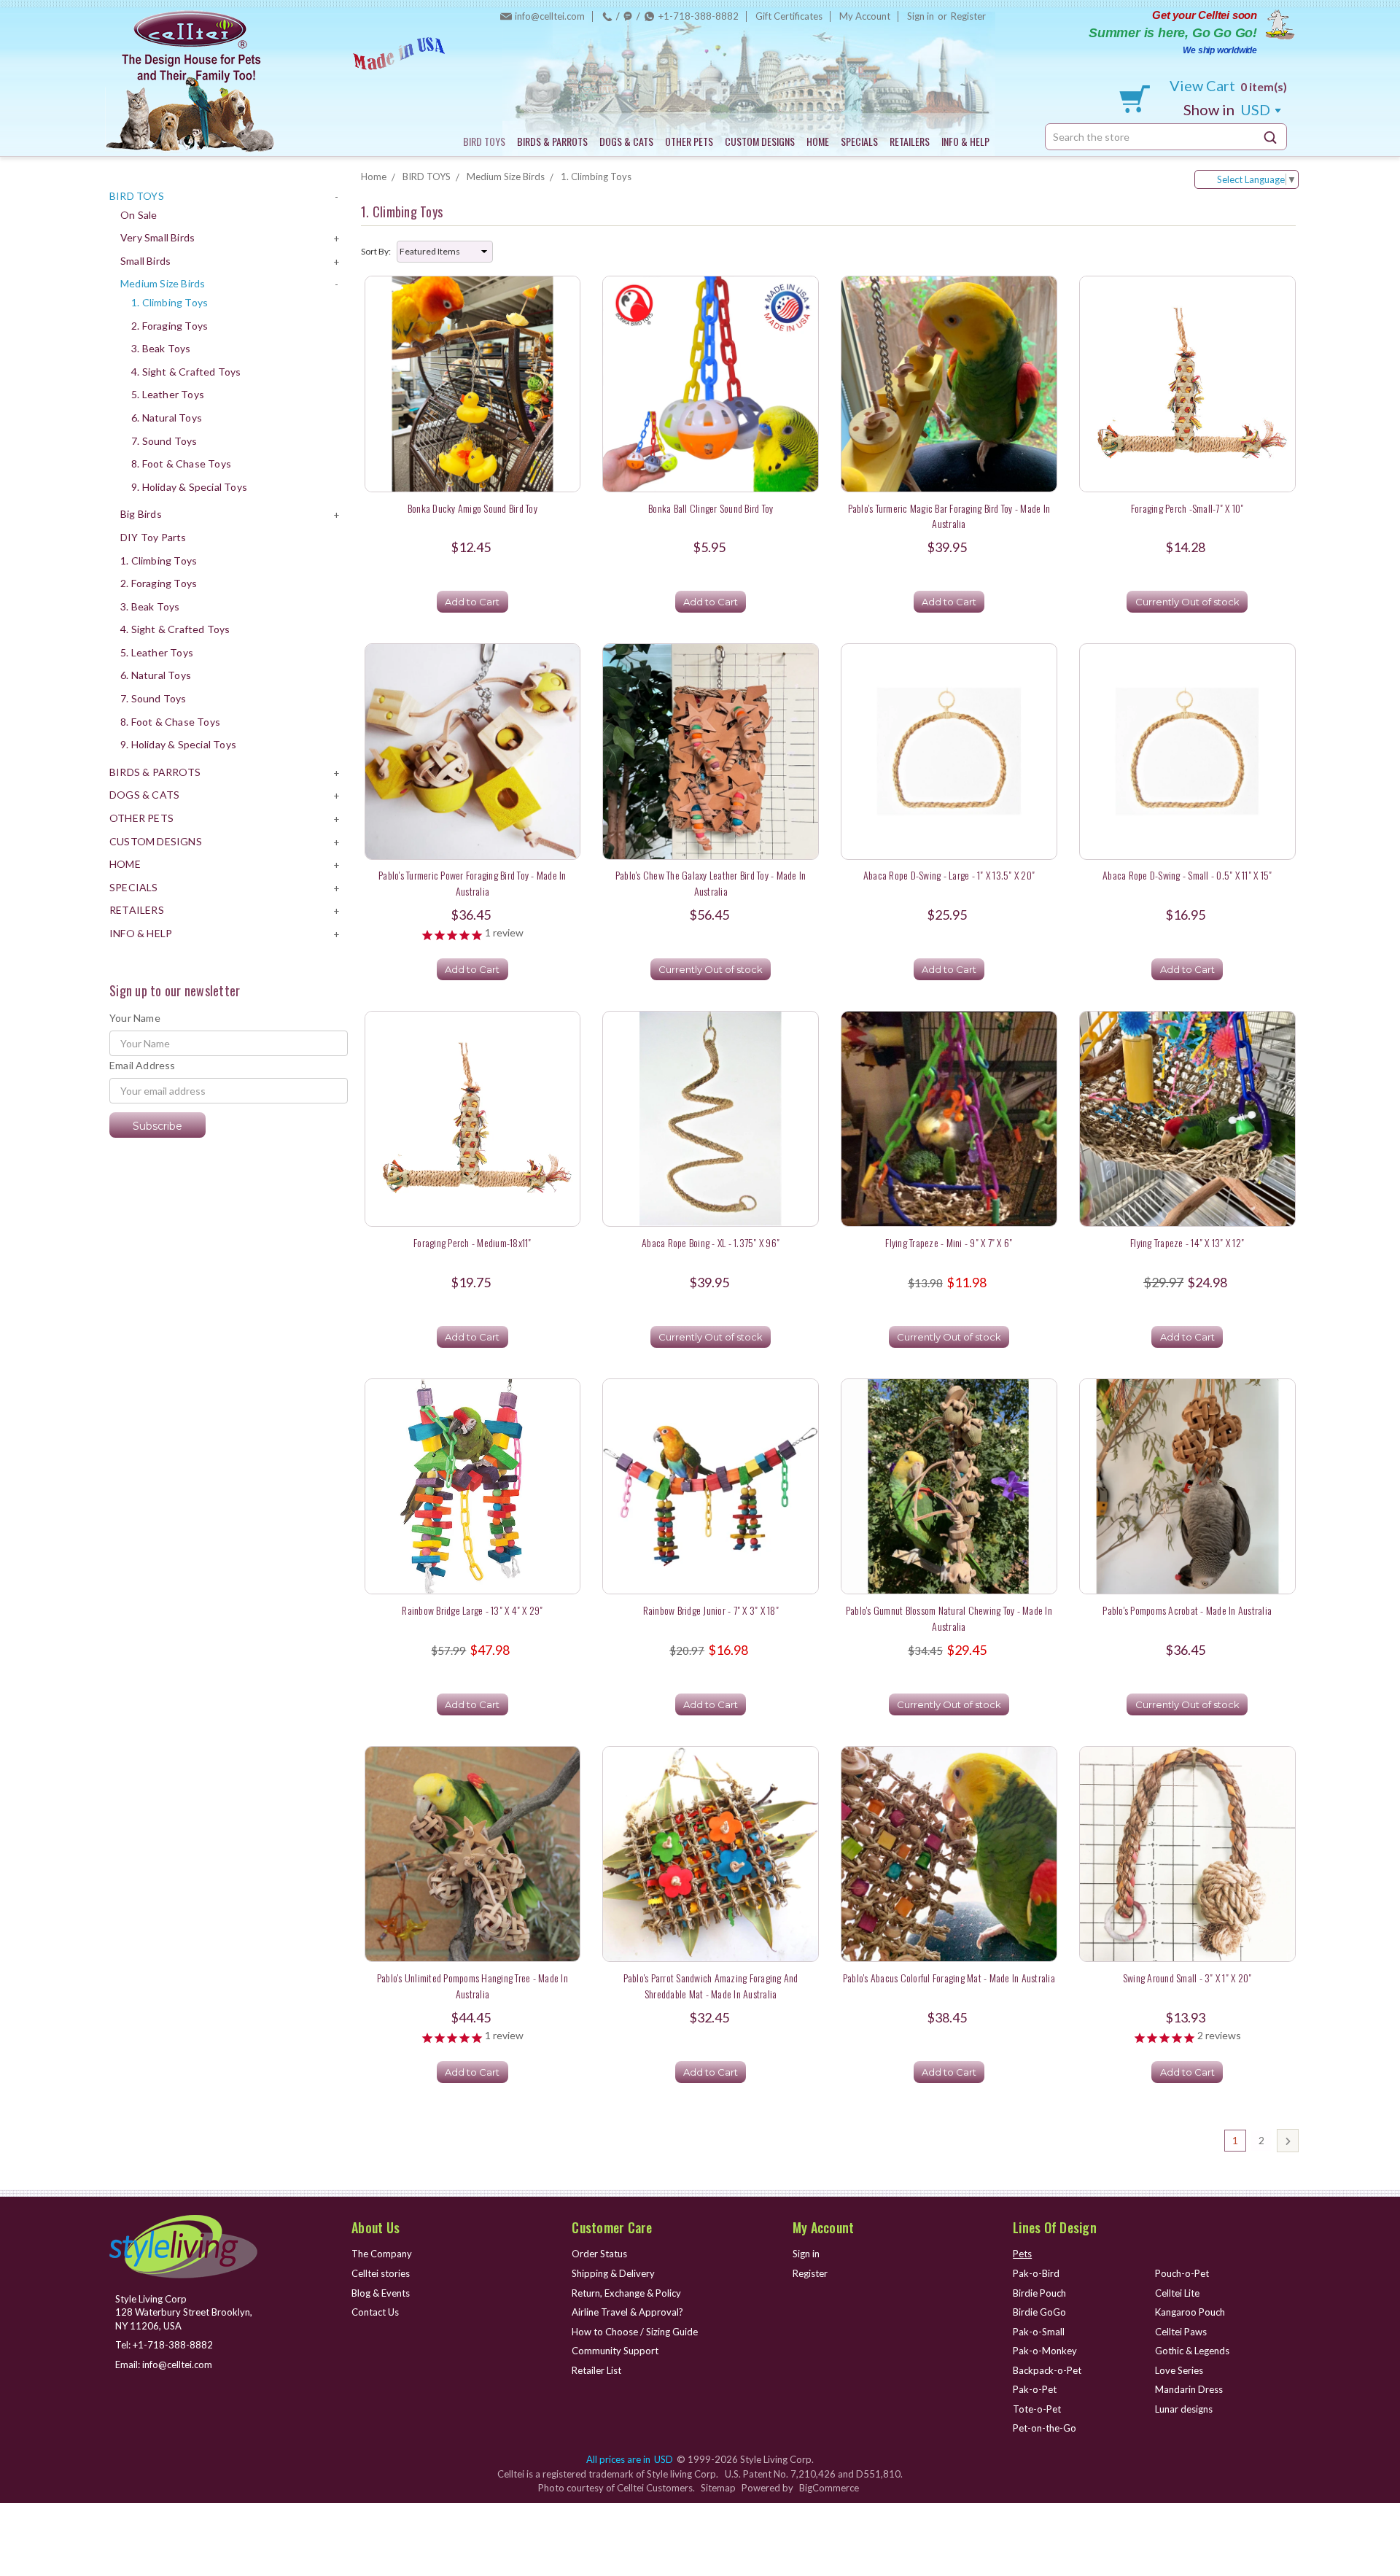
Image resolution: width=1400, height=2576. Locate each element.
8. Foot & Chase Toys (181, 463)
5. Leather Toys (168, 394)
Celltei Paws (1181, 2332)
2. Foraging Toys (170, 326)
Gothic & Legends (1192, 2351)
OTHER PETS (689, 141)
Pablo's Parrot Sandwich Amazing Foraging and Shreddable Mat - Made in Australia (711, 1985)
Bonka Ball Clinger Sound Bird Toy (711, 508)
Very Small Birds (157, 237)
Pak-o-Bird (1036, 2273)
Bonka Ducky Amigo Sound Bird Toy (472, 508)
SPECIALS (859, 141)
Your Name (135, 1018)
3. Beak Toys (161, 348)
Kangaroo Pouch (1190, 2312)
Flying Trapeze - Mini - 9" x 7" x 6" (949, 1242)
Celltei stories (381, 2273)
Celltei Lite (1177, 2293)
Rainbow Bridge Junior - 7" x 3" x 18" (711, 1610)
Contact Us (375, 2312)
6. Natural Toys (167, 418)
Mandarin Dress (1189, 2389)
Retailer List (596, 2370)
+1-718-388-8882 (699, 16)
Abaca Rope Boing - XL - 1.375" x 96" (711, 1242)
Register (968, 16)
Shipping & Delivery (613, 2273)
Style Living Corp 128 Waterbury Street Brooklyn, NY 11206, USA (184, 2312)
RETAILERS (910, 141)
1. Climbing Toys (170, 302)
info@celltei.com (550, 16)
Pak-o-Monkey (1045, 2351)
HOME (818, 141)
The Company (382, 2254)
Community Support (615, 2351)
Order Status (599, 2254)
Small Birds (145, 261)
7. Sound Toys (164, 441)
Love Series (1179, 2370)
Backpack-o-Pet (1047, 2370)
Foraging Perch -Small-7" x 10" (1187, 508)
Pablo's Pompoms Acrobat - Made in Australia (1187, 1610)
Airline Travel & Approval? (627, 2312)
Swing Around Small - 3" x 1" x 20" (1187, 1978)
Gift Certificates (789, 16)
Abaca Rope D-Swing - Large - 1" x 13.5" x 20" (949, 875)
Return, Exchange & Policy (626, 2293)
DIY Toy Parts (153, 537)
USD (1228, 109)
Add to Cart (472, 602)
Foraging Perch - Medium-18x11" (472, 1242)
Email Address (143, 1065)
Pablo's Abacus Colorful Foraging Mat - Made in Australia (949, 1978)
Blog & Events (381, 2293)
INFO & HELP (965, 141)
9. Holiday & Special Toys (189, 487)
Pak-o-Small (1039, 2332)
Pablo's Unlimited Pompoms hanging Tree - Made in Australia (472, 1985)
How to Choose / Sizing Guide (635, 2332)
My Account (865, 16)
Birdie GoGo (1039, 2312)
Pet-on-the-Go (1045, 2428)
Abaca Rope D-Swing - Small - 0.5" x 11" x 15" (1187, 875)
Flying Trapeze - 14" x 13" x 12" (1187, 1242)
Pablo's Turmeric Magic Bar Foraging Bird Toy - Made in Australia (949, 516)
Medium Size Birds (163, 283)
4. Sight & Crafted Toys (186, 372)
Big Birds (141, 514)
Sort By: (376, 251)
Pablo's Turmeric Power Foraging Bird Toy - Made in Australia (472, 882)
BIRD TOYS (484, 141)
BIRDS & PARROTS (552, 141)
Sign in (921, 16)
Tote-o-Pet (1037, 2409)
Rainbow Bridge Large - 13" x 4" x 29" (472, 1610)
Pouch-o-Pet (1182, 2273)
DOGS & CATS (626, 141)
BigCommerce (829, 2488)
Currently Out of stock (1187, 602)
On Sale (139, 215)
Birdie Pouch (1039, 2293)
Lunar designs (1184, 2409)
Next (1288, 2141)
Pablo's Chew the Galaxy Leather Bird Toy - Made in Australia (711, 882)
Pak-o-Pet (1035, 2389)
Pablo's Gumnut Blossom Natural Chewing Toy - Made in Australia (949, 1618)
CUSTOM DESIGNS (760, 141)
